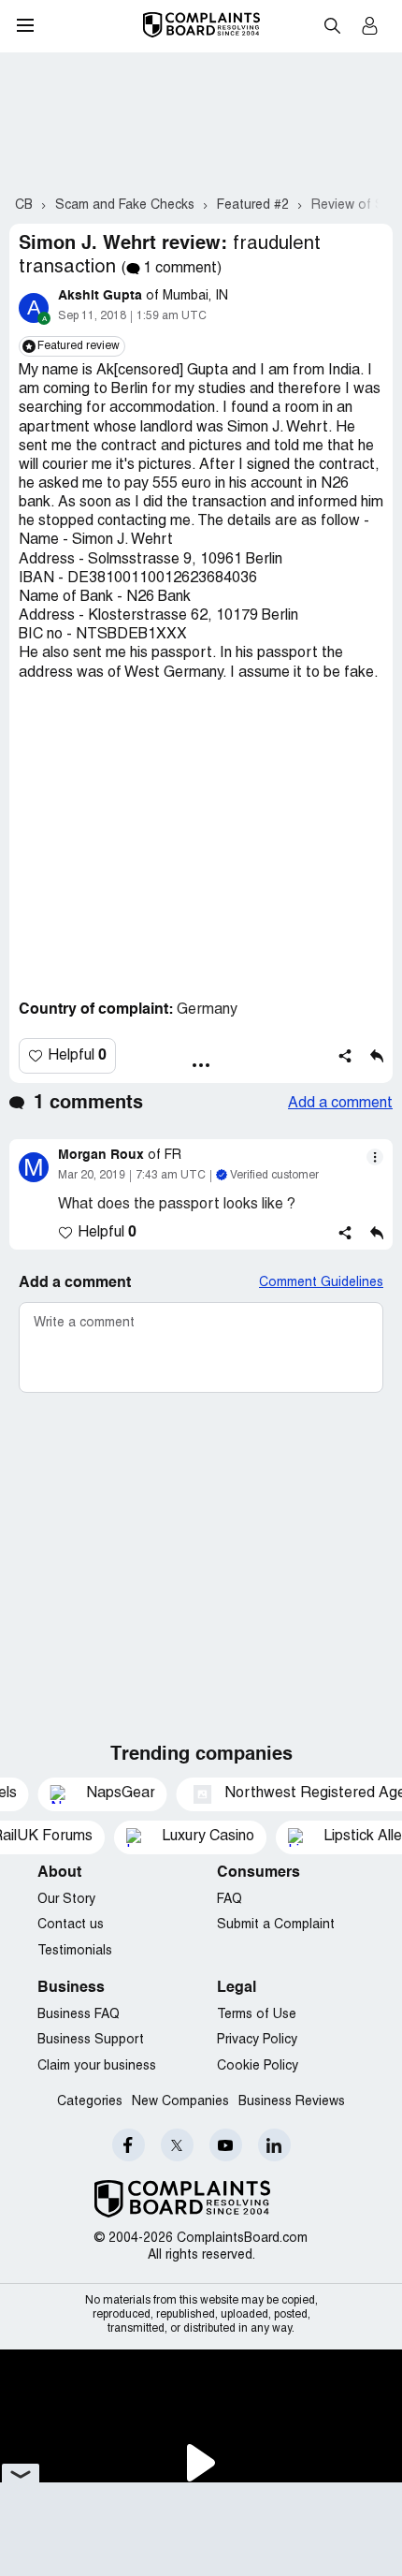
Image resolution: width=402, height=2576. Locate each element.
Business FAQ (79, 2015)
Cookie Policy (258, 2066)
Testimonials (75, 1951)
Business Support (91, 2040)
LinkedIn (274, 2145)
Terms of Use (257, 2015)
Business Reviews (292, 2102)
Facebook (129, 2145)
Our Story (66, 1900)
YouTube (226, 2145)
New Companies (180, 2102)
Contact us (71, 1925)
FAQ (230, 1900)
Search (332, 25)
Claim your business (97, 2066)
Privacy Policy (257, 2040)
